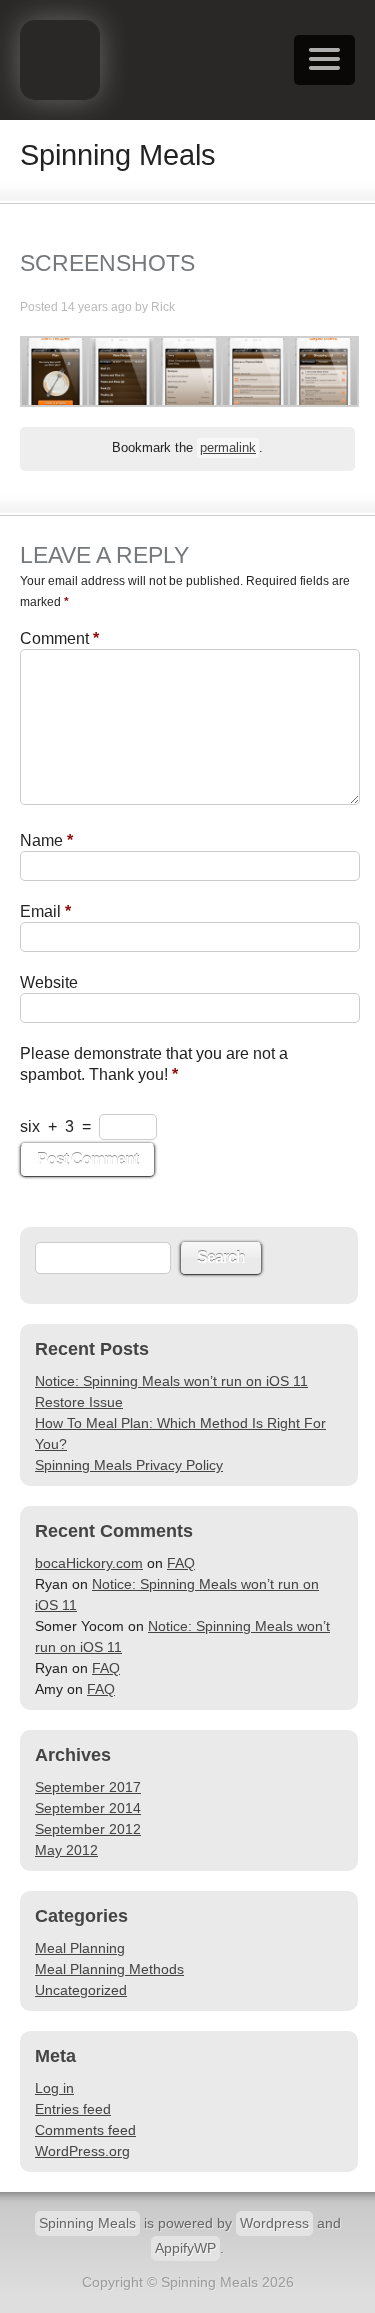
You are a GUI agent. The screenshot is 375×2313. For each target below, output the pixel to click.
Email (45, 911)
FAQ (181, 1563)
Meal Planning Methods (109, 1969)
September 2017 (88, 1787)
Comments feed (85, 2130)
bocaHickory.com (89, 1563)
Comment (59, 638)
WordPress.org (82, 2151)
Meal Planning (80, 1948)
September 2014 (88, 1808)
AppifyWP (185, 2248)
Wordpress (274, 2223)
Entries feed (73, 2109)
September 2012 (88, 1829)
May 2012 (66, 1850)
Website (49, 982)
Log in (54, 2088)
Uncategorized (81, 1990)
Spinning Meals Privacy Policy (129, 1465)
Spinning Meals (87, 2223)
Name (46, 840)
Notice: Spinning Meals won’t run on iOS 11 (171, 1381)
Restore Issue (79, 1402)
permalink (228, 448)
